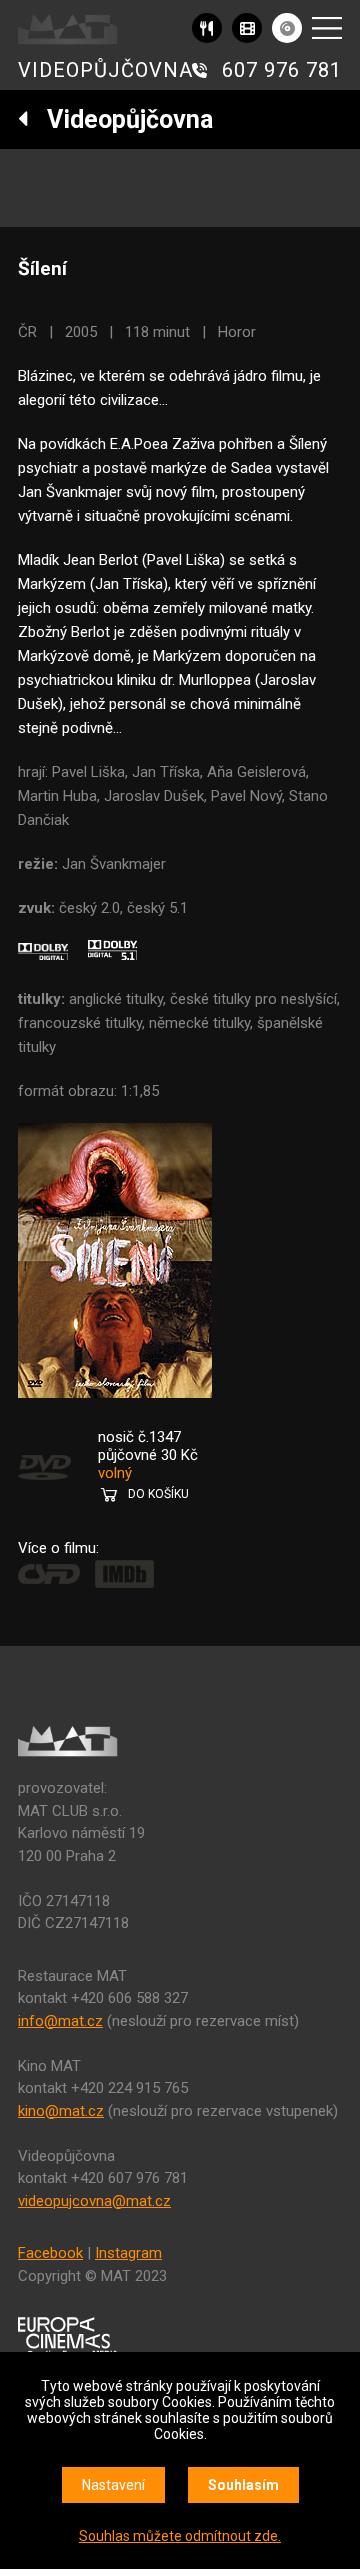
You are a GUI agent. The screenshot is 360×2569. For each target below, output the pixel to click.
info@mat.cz (60, 2021)
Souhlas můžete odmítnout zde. (180, 2536)
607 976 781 (282, 70)
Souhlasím (243, 2485)
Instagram (128, 2253)
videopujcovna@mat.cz (94, 2201)
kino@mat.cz (61, 2111)
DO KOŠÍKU (158, 1494)
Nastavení (113, 2485)
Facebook (50, 2253)
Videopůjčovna (121, 119)
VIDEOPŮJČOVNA (105, 70)
